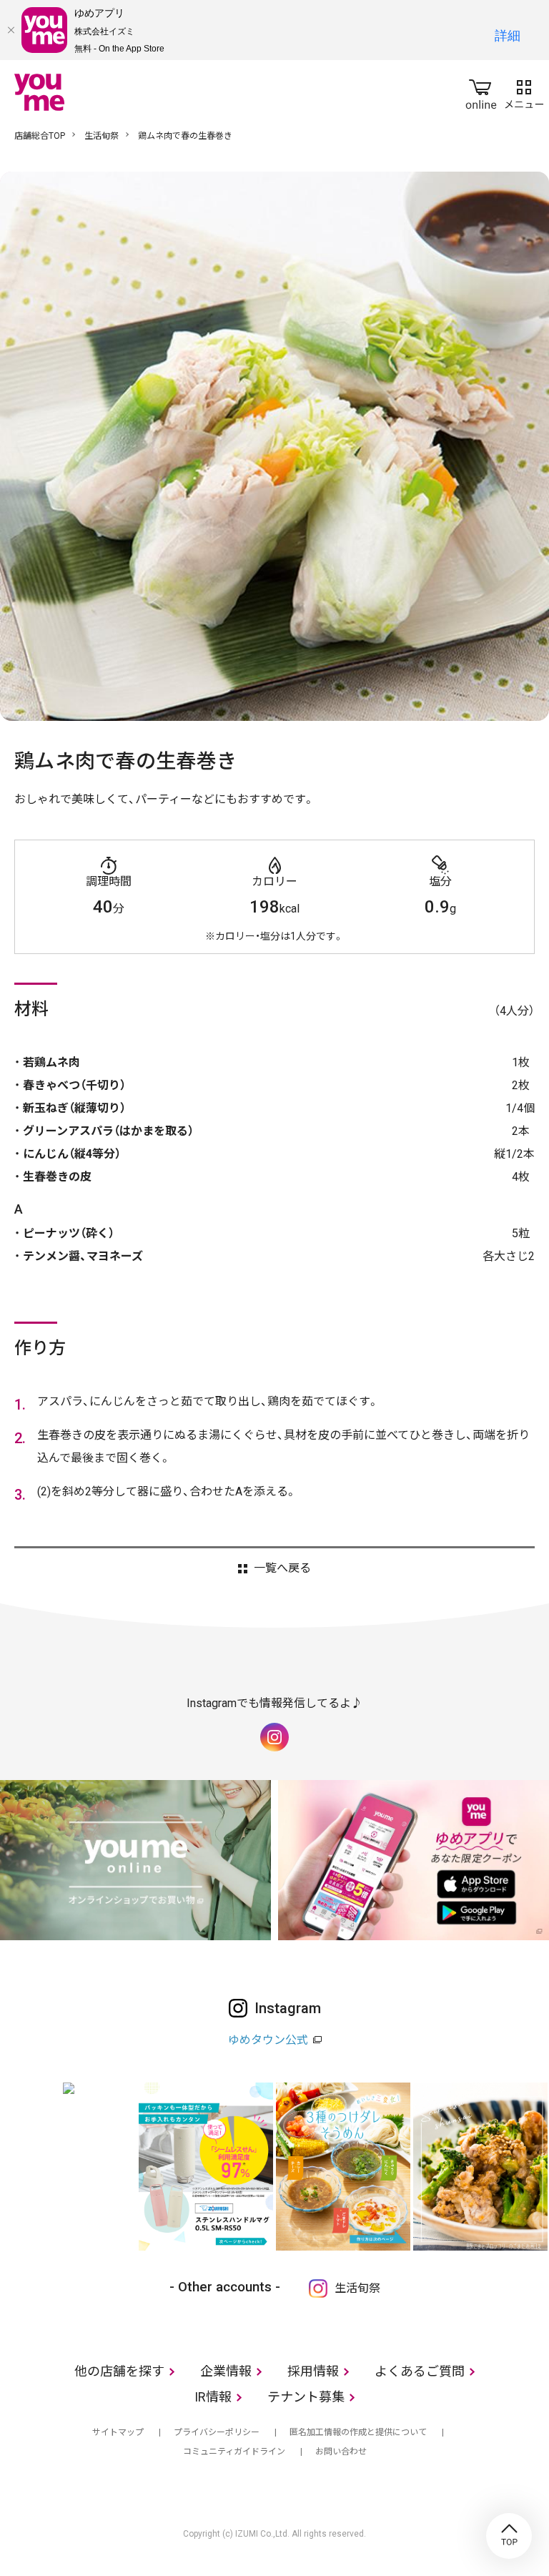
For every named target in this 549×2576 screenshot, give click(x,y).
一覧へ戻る (282, 1568)
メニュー (524, 92)
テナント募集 (306, 2397)
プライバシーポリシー (217, 2432)
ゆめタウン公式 (268, 2040)
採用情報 (313, 2371)
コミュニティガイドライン (234, 2452)
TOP (509, 2536)
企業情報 (226, 2371)
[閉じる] (11, 30)
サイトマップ (118, 2432)
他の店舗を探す (119, 2371)
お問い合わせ (341, 2452)
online (481, 92)
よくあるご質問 (420, 2371)
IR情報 (213, 2397)
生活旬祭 (102, 136)
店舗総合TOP (40, 136)
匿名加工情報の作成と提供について (358, 2432)
